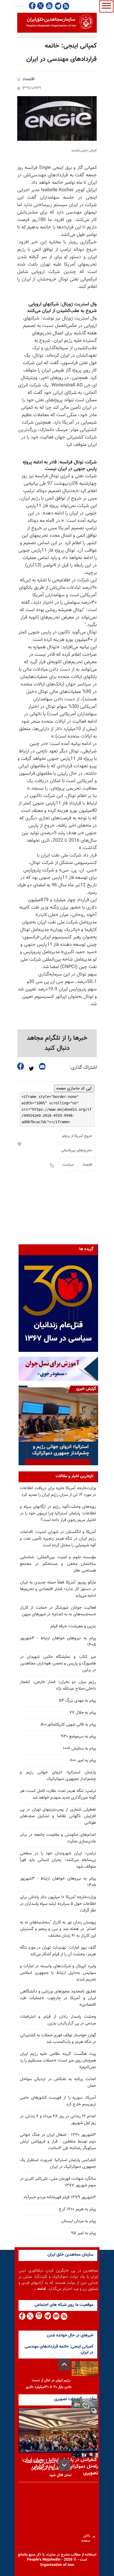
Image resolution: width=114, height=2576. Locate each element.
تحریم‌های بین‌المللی (76, 1151)
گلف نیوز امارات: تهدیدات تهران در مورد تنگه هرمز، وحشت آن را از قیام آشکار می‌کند (58, 1951)
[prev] (64, 2364)
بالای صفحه (87, 2537)
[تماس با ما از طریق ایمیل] (56, 2316)
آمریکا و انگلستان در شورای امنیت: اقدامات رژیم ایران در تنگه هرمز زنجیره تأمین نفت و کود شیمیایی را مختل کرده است (58, 1539)
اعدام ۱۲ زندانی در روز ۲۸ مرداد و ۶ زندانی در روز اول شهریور (58, 2120)
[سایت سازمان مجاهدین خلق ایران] (57, 23)
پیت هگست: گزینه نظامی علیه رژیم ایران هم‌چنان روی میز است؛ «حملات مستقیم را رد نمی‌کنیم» (58, 2061)
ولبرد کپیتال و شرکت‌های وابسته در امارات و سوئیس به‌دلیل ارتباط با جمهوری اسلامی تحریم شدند (58, 1973)
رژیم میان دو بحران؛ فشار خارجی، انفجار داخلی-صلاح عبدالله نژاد (58, 1685)
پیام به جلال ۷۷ (83, 1713)
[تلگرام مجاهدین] (58, 6)
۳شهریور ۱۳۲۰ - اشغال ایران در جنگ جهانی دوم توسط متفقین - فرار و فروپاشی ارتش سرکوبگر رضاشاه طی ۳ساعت (58, 2142)
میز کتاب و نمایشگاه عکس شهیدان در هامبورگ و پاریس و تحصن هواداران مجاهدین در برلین (58, 1664)
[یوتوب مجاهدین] (49, 6)
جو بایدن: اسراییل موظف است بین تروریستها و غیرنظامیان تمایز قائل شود (48, 2469)
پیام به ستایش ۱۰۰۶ (79, 1749)
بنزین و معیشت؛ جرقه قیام (73, 1626)
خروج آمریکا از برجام (77, 1136)
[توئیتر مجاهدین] (41, 6)
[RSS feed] (66, 6)
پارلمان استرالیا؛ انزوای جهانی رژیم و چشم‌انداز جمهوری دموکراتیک (58, 1776)
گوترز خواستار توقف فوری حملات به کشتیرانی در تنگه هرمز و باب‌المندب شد (58, 2039)
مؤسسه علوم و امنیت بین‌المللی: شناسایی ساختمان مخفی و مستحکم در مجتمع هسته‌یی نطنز (58, 1564)
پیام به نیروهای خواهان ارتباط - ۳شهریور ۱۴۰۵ (58, 1882)
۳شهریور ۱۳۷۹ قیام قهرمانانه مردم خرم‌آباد (60, 2197)
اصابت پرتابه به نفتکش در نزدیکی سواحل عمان (58, 2083)
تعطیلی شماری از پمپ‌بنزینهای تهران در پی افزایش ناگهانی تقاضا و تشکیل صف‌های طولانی (58, 1816)
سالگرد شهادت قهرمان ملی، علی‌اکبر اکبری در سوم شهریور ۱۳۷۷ (58, 2182)
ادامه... (40, 2289)
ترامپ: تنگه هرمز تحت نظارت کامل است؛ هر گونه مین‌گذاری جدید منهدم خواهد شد (58, 1794)
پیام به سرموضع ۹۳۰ (78, 1737)
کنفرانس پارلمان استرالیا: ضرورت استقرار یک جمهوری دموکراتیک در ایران (58, 2164)
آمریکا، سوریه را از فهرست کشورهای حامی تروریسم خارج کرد (58, 2101)
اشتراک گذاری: (83, 1068)
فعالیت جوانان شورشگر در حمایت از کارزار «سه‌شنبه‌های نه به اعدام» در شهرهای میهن (58, 1611)
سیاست (68, 1165)
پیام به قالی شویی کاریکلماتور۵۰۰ (68, 1725)
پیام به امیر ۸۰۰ (83, 1760)
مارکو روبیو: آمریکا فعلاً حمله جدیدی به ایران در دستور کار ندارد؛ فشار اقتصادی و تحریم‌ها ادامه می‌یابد (58, 1589)
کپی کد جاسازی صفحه (74, 1088)
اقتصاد (28, 79)
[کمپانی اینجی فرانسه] (57, 118)
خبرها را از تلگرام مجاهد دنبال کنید (57, 1043)
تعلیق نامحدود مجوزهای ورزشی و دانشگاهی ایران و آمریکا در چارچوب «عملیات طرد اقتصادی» (58, 1998)
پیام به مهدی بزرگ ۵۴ (77, 1701)
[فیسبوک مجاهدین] (32, 6)
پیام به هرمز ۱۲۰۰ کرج (77, 2209)
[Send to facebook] (21, 1066)
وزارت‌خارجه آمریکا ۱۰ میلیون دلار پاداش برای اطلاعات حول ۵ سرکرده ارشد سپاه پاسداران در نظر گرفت (58, 1904)
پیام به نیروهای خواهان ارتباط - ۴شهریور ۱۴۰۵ (58, 1642)
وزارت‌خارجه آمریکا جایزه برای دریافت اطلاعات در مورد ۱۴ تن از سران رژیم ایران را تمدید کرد (58, 1492)
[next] (64, 2465)
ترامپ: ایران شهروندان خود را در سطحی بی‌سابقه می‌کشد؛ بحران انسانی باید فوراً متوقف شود (58, 1860)
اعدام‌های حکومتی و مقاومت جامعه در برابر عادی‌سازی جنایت (58, 1838)
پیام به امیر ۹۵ (84, 2233)
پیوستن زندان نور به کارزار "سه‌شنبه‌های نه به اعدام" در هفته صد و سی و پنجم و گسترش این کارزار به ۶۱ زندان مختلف (58, 1929)
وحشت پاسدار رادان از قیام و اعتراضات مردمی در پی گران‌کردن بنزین (58, 2020)
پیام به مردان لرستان (79, 2221)
